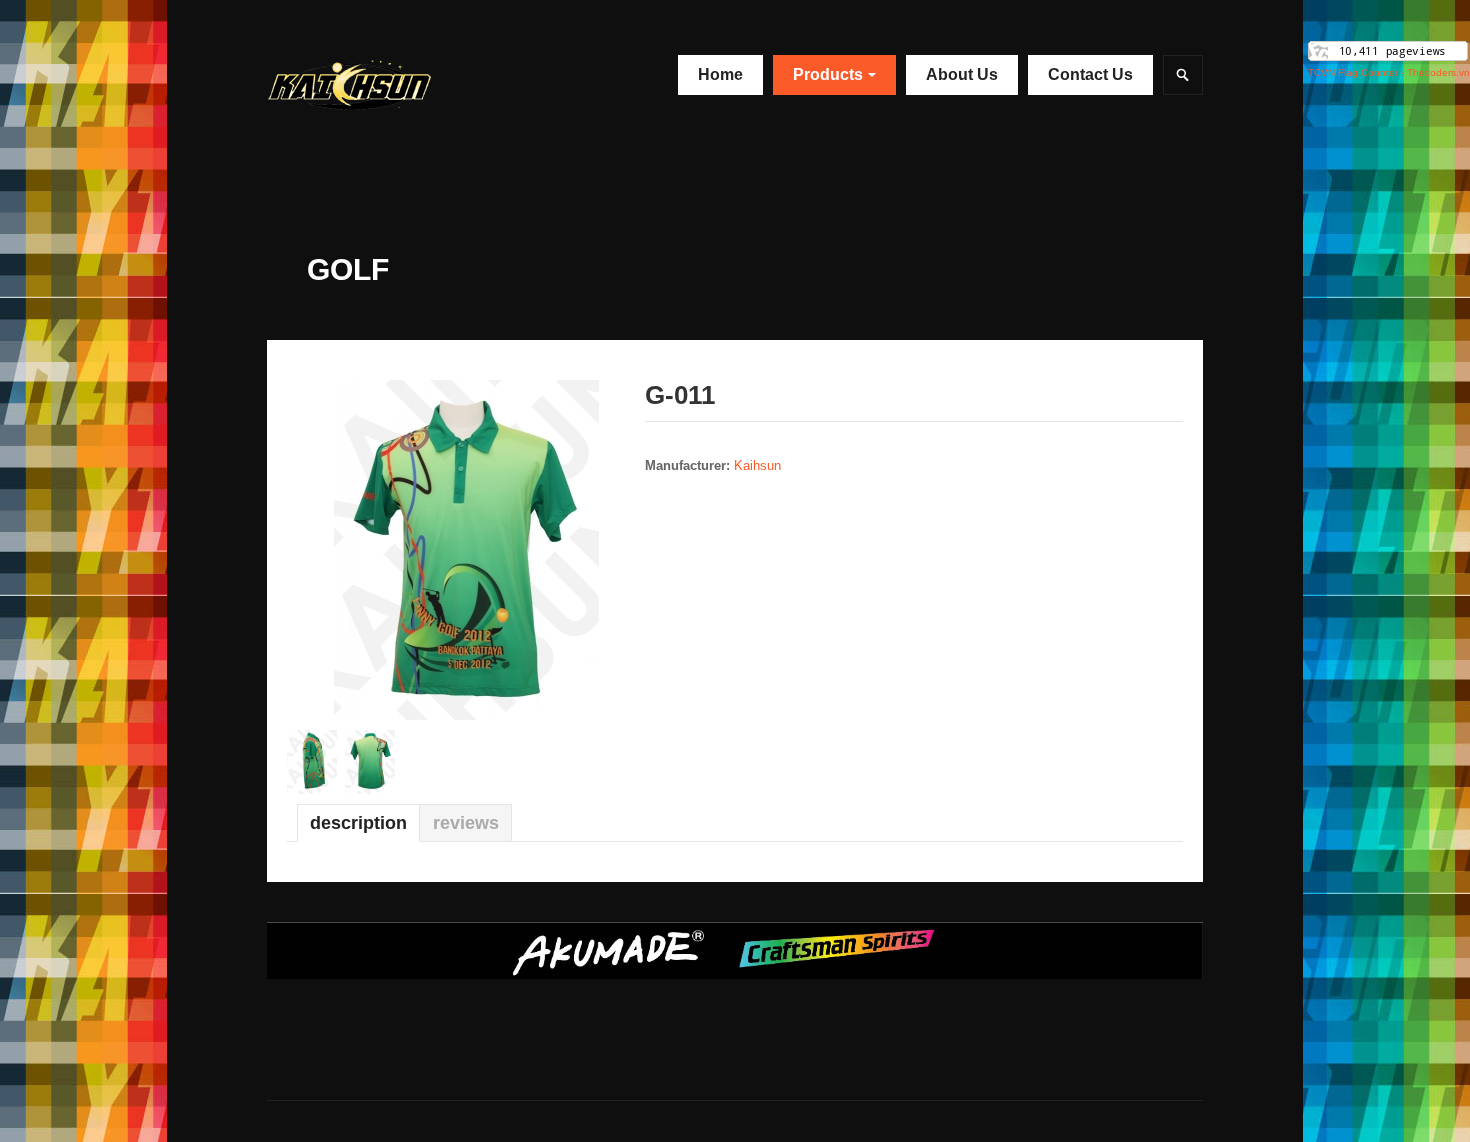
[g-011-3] (374, 761)
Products (828, 74)
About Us (962, 74)
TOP (1439, 1114)
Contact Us (1090, 74)
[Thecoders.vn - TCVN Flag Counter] (1388, 49)
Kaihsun (757, 465)
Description (358, 823)
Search (1183, 75)
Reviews (466, 823)
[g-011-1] (466, 548)
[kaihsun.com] (387, 82)
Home (720, 74)
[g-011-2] (316, 761)
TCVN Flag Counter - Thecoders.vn (1389, 72)
